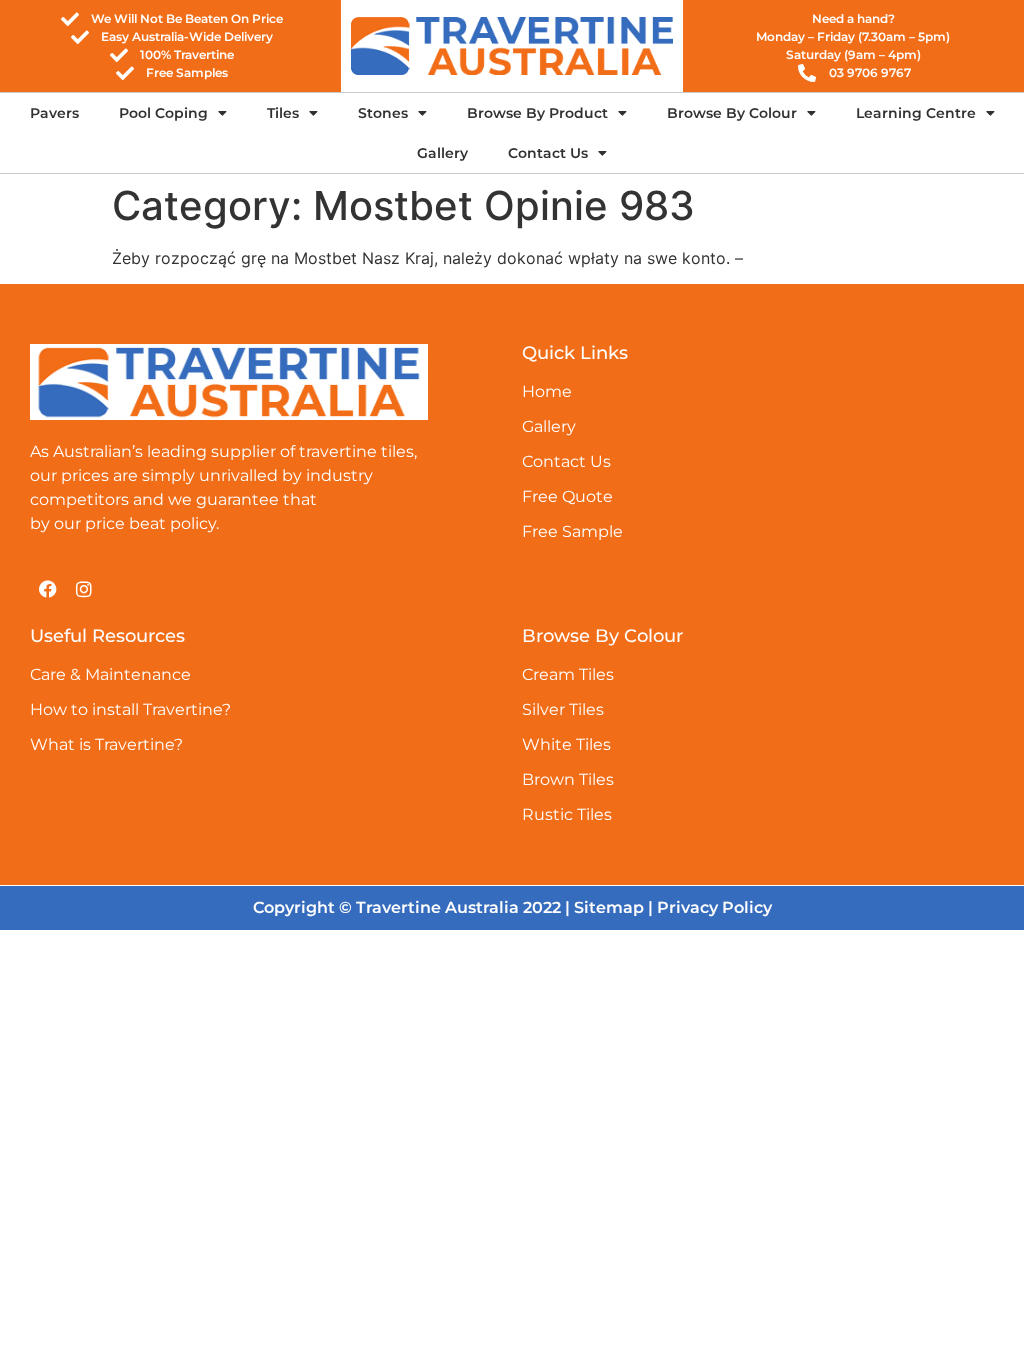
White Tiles (566, 744)
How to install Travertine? (130, 709)
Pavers (54, 113)
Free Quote (567, 496)
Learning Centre (916, 113)
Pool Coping (163, 113)
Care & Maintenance (110, 674)
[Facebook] (48, 589)
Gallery (442, 153)
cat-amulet (365, 499)
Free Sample (572, 531)
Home (547, 391)
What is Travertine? (106, 744)
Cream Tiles (568, 674)
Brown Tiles (568, 779)
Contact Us (548, 153)
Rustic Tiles (567, 814)
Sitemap (609, 907)
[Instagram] (84, 589)
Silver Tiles (563, 709)
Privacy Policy (714, 907)
